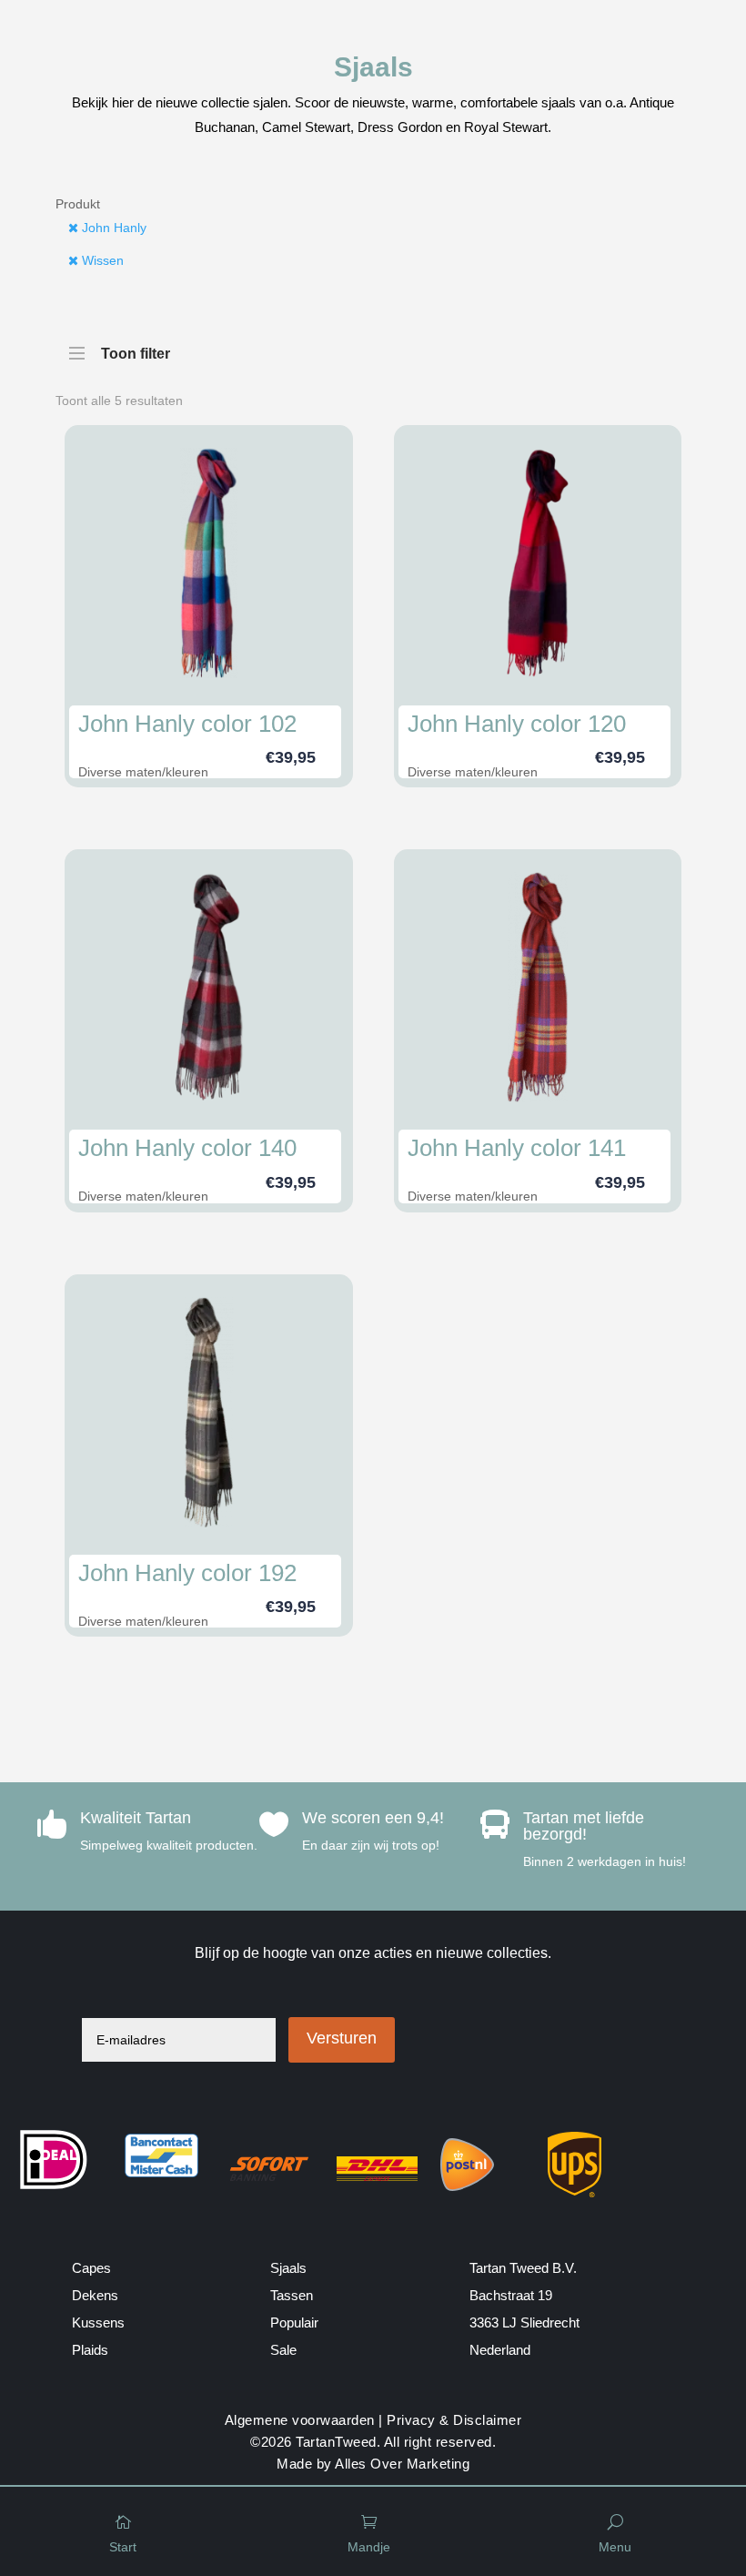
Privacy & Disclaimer (454, 2420)
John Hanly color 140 (187, 1148)
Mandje (369, 2547)
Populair (294, 2322)
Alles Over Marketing (402, 2464)
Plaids (90, 2350)
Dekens (95, 2295)
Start (123, 2547)
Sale (283, 2350)
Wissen (101, 260)
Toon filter (136, 350)
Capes (91, 2268)
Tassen (292, 2295)
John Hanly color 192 (187, 1573)
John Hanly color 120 (517, 724)
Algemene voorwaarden (300, 2420)
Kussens (98, 2322)
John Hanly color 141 (517, 1148)
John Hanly (112, 228)
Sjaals (288, 2268)
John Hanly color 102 (187, 724)
